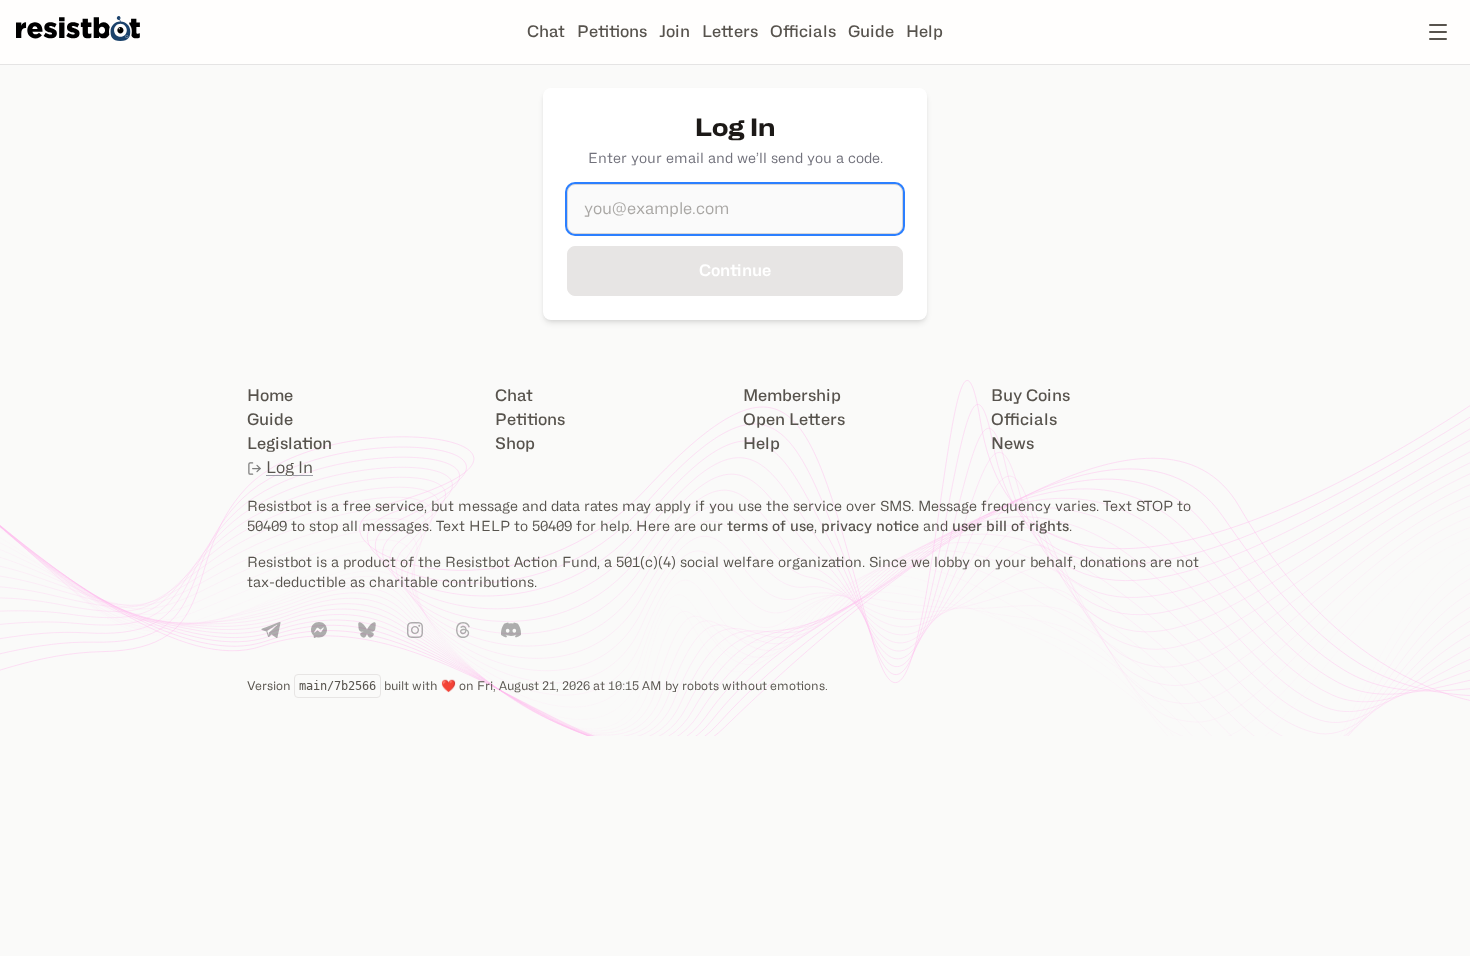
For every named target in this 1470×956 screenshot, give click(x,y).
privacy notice (870, 525)
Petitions (612, 31)
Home (270, 395)
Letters (730, 31)
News (1012, 443)
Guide (871, 31)
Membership (792, 395)
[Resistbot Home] (78, 48)
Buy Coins (1030, 395)
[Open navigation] (1438, 32)
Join (674, 31)
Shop (515, 443)
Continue (735, 270)
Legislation (289, 443)
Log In (289, 467)
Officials (803, 31)
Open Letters (794, 419)
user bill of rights (1010, 525)
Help (924, 31)
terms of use (770, 525)
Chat (546, 31)
